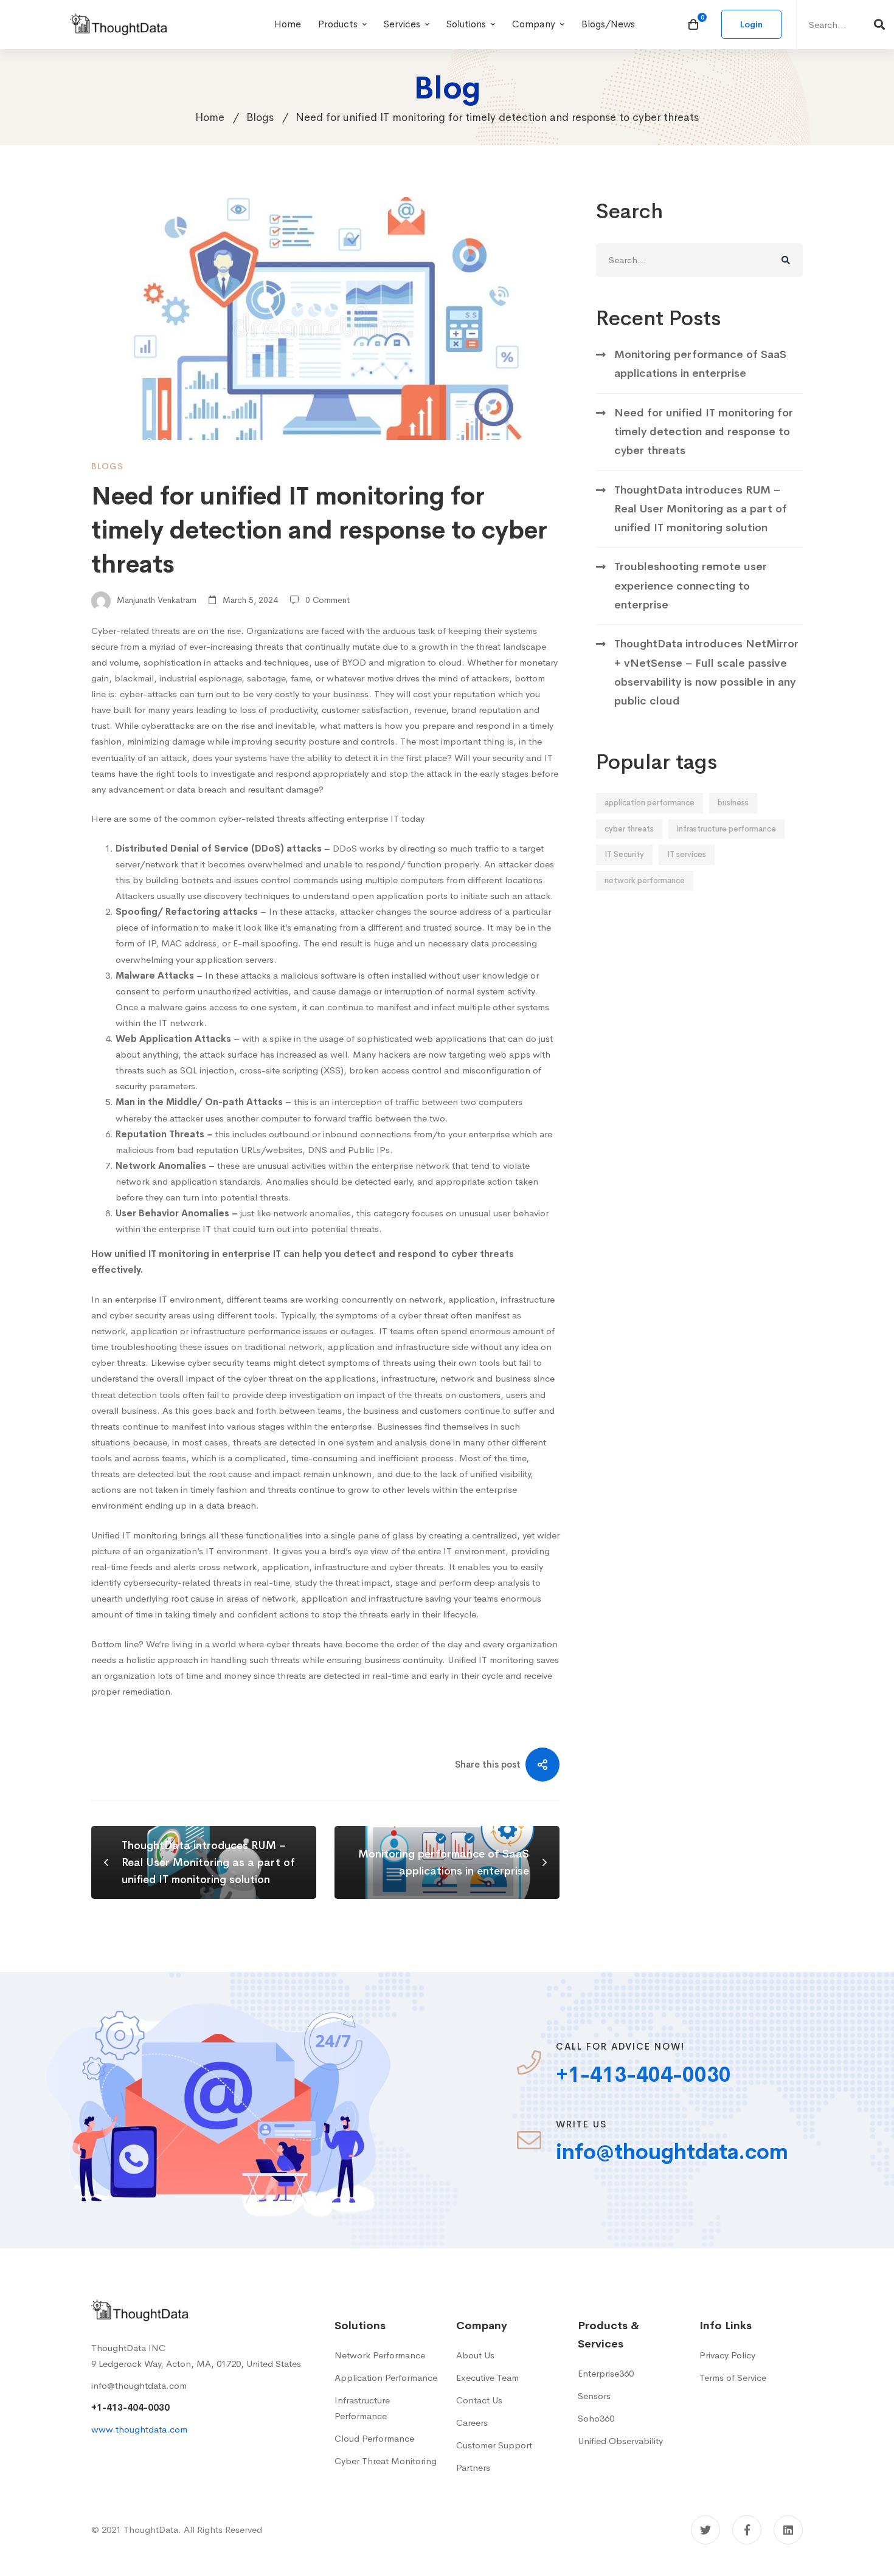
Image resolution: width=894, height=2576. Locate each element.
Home (210, 117)
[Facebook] (747, 2530)
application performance (650, 803)
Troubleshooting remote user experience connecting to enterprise (691, 586)
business (733, 803)
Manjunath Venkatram (155, 600)
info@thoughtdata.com (139, 2385)
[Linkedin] (788, 2530)
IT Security (624, 854)
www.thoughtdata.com (139, 2429)
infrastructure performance (726, 829)
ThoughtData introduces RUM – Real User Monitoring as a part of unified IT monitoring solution (701, 509)
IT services (687, 854)
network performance (645, 880)
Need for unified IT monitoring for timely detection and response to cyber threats (704, 432)
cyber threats (629, 829)
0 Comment (327, 600)
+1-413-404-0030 (130, 2407)
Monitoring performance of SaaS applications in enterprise (700, 364)
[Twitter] (705, 2530)
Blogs (260, 117)
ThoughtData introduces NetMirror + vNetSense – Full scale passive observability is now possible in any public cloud (706, 672)
